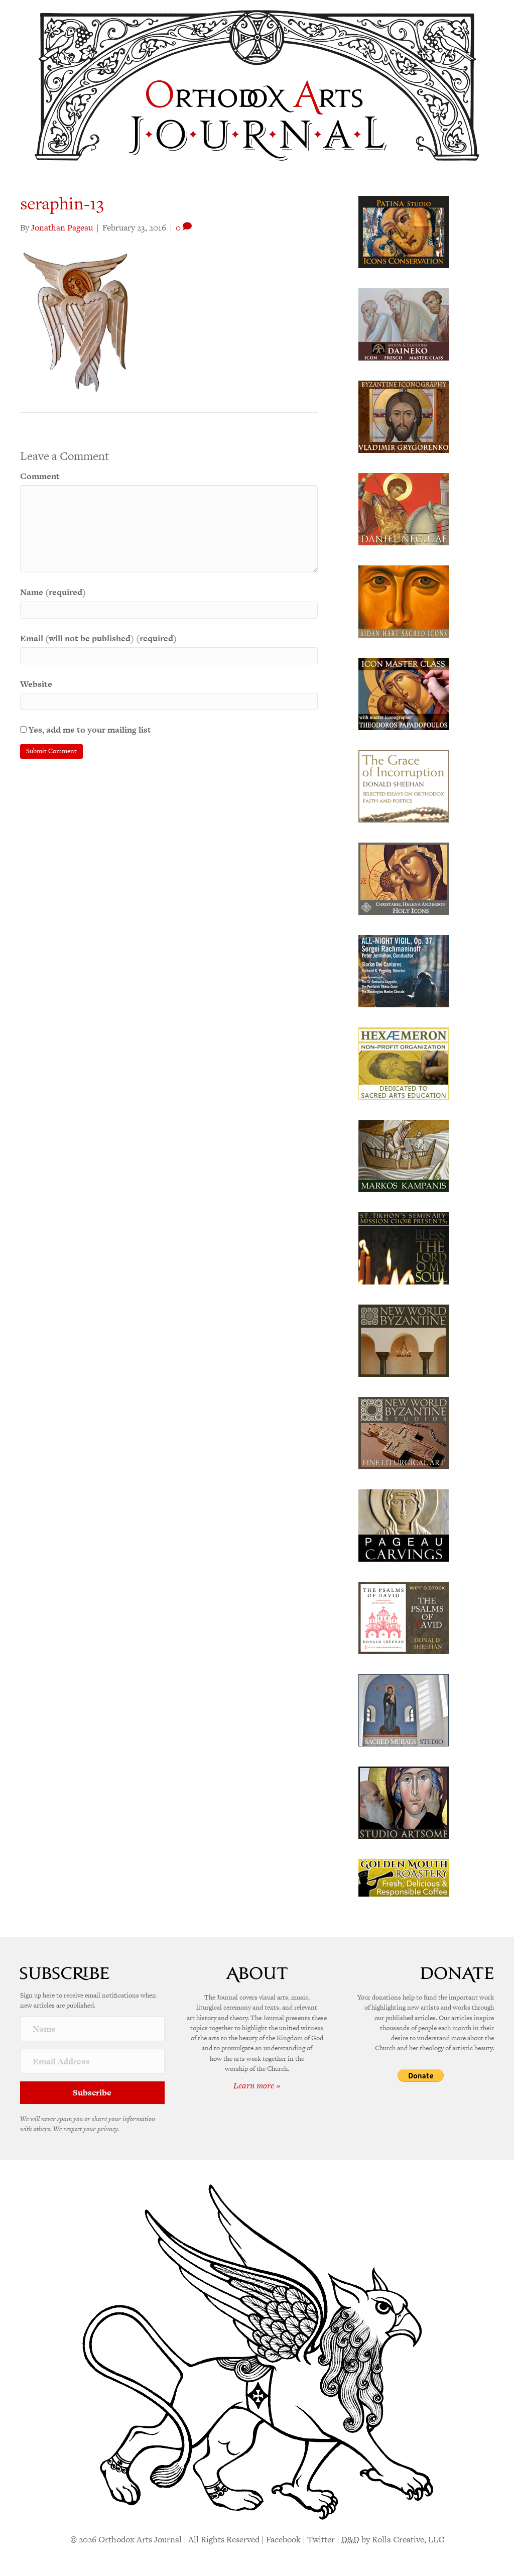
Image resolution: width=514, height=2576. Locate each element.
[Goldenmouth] (404, 1877)
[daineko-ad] (404, 323)
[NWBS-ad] (404, 1432)
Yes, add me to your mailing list (89, 730)
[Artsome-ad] (404, 1802)
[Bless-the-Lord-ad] (404, 1247)
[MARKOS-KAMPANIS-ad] (404, 1155)
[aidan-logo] (404, 601)
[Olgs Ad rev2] (404, 231)
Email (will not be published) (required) (98, 638)
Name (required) (53, 592)
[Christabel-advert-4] (404, 878)
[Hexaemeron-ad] (404, 1063)
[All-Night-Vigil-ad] (404, 970)
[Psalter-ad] (404, 1617)
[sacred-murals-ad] (404, 1709)
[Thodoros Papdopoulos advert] (404, 693)
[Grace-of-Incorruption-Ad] (404, 785)
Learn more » (257, 2085)
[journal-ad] (404, 1525)
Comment (40, 476)
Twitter (321, 2539)
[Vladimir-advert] (404, 416)
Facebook (283, 2539)
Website (36, 684)
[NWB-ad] (404, 1340)
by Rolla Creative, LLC (393, 2539)
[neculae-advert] (404, 508)
